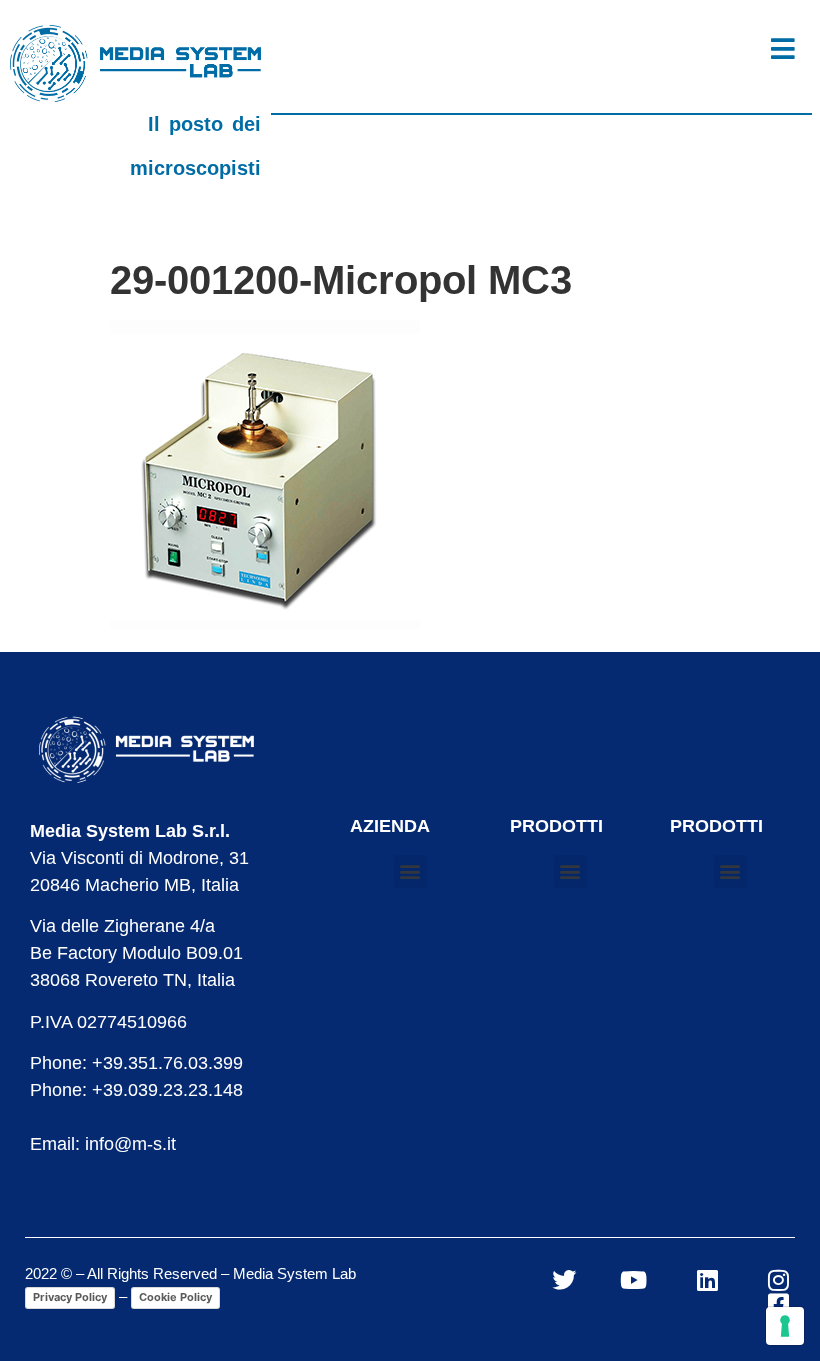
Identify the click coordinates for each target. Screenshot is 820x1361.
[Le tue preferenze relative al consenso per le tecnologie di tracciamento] (785, 1326)
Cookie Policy (175, 1297)
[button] (410, 871)
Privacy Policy (70, 1297)
